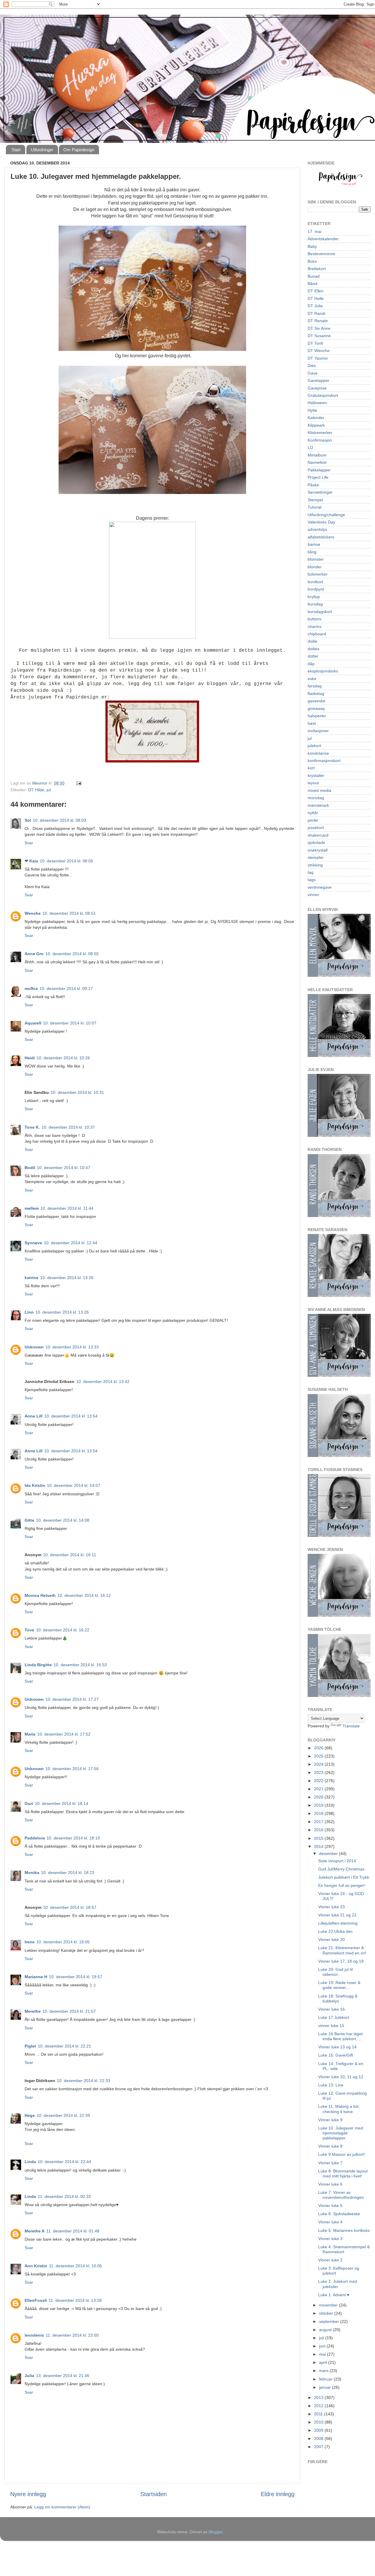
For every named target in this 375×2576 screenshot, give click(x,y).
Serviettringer (320, 492)
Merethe (33, 2011)
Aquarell (33, 1023)
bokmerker (318, 574)
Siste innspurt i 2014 (337, 1861)
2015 (319, 1838)
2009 (319, 2430)
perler (313, 820)
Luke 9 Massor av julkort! (341, 2154)
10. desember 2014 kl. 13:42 (103, 1381)
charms (315, 627)
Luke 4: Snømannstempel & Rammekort (344, 2249)
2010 (319, 2422)
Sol (28, 820)
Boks (312, 261)
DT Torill (315, 343)
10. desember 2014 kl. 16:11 (70, 1555)
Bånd (312, 284)
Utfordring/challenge (326, 515)
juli (322, 2338)
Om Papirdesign (79, 150)
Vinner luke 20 (331, 1940)
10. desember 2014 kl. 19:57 (76, 1977)
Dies (312, 365)
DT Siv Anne (319, 328)
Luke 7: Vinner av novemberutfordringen (341, 2195)
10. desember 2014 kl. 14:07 (74, 1485)
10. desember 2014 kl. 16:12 (84, 1595)
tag (311, 872)
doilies (313, 649)
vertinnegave (320, 887)
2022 (319, 1781)
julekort (314, 746)
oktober (327, 2313)
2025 (319, 1756)
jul (49, 790)
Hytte (312, 410)
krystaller (316, 775)
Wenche (33, 913)
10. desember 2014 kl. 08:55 (72, 954)
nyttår (313, 813)
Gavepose (317, 388)
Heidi (30, 1058)
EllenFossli (36, 2300)
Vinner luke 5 (330, 2206)
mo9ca (31, 988)
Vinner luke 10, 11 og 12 (341, 2077)
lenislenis (34, 2335)
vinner (313, 895)
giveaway (316, 708)
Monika (32, 1873)
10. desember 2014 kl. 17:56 (72, 1769)
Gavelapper (318, 380)
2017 (319, 1822)
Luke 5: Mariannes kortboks (344, 2230)
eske (312, 679)
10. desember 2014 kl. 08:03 (59, 820)
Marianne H (36, 1977)
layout (313, 783)
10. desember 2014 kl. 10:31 (77, 1092)
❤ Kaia (31, 861)
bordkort (315, 582)
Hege (30, 2115)
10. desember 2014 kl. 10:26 (63, 1058)
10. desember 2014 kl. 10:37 (68, 1127)
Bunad (314, 276)
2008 (319, 2438)
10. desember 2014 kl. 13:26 (67, 1278)
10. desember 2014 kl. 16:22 (63, 1630)
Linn (29, 1312)
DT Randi (316, 313)
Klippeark (316, 425)
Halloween (317, 403)
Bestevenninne (321, 254)
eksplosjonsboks (323, 671)
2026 (319, 1748)
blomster (316, 559)
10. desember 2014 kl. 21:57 (69, 2011)
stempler (316, 857)
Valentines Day (321, 522)
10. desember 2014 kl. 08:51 (69, 913)
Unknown (34, 1347)
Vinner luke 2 (330, 2260)
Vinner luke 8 (330, 2146)
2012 (319, 2406)
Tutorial (315, 507)
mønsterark (318, 805)
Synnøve (33, 1243)
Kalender (316, 418)
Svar (29, 843)
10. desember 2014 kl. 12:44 (71, 1243)
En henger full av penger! (342, 1885)
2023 (319, 1772)
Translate (351, 1726)
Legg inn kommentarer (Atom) (62, 2507)
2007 (319, 2447)
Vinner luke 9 (330, 2120)
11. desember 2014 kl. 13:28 (75, 2300)
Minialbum (317, 455)
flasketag (316, 694)
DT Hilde (36, 790)
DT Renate (318, 321)
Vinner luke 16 (331, 2009)
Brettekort (317, 269)
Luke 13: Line (331, 2085)
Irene (30, 1942)
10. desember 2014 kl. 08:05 (67, 861)
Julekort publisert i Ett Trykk (344, 1877)
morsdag (316, 798)
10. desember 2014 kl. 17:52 (64, 1734)
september (330, 2321)
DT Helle (316, 298)
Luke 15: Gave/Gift (336, 2055)
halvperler (317, 716)
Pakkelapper (319, 470)
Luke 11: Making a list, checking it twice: (339, 2109)
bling (312, 552)
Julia (29, 2376)
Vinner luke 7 (330, 2163)
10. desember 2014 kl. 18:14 (62, 1803)
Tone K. (32, 1127)
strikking (315, 865)
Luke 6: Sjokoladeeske (339, 2214)
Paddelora (35, 1838)
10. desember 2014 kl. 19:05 (63, 1942)
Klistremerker (320, 433)
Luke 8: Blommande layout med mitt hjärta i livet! (343, 2173)
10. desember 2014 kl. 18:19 (73, 1838)
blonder (315, 567)
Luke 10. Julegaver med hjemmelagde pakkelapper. (341, 2133)
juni (323, 2346)
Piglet (30, 2046)
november (329, 2305)
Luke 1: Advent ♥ (334, 2295)
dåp (311, 664)
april (324, 2362)
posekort (316, 828)
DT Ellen (316, 291)
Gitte (29, 1520)
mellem (32, 1208)
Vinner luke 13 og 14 (337, 2047)
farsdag (315, 686)
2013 (319, 2397)
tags (312, 880)
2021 (319, 1789)
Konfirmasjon (320, 440)
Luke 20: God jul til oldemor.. (335, 1972)
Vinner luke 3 (330, 2239)
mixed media (319, 790)
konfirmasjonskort (324, 761)
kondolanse (318, 753)
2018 (319, 1813)
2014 (319, 1846)
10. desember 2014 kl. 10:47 (64, 1168)
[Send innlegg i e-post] (78, 783)
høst (312, 723)
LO (310, 447)
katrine (31, 1278)
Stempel (315, 500)
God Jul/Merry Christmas (341, 1869)
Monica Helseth (40, 1595)
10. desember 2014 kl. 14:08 (63, 1520)
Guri (29, 1803)
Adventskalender (323, 239)
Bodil (30, 1168)
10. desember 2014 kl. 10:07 (70, 1023)
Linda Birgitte (38, 1665)
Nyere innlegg (28, 2494)
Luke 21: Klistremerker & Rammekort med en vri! (342, 1950)
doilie (312, 641)
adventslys (317, 529)
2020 (319, 1797)
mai (323, 2354)
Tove (29, 1630)
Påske (313, 485)
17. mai (315, 231)
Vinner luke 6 (330, 2184)
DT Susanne (319, 336)
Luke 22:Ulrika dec (335, 1931)
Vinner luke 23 (331, 1907)
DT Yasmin (318, 358)
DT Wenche (319, 351)
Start (16, 150)
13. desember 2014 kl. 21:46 (63, 2376)
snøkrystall (318, 850)
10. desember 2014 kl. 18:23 (68, 1873)
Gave (313, 373)
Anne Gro (34, 954)
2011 (319, 2414)
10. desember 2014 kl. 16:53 (80, 1665)
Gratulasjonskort (323, 395)
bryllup (314, 597)
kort (311, 768)
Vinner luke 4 (330, 2222)
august (326, 2330)
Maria (30, 1734)
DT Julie (315, 306)
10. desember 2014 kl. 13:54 (71, 1416)
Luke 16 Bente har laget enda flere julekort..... (340, 2036)
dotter (313, 656)
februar (326, 2379)
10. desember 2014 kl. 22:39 (63, 2115)
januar (325, 2387)
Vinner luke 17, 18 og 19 (341, 1961)
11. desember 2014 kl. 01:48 (73, 2231)
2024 (319, 1764)
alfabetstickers (321, 537)
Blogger (216, 2532)
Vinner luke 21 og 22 (337, 1915)
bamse (314, 544)
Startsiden (154, 2494)
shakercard (318, 835)
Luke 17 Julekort (334, 2017)
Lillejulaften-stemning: (338, 1923)
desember (329, 1854)
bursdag (315, 604)
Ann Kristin (36, 2266)
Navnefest (317, 462)
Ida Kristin (35, 1485)
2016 (319, 1830)
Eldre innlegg (278, 2494)
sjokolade (316, 842)
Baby (312, 246)
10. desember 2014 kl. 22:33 (83, 2081)
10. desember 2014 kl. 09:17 (66, 988)
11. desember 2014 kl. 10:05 (75, 2266)
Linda (30, 2162)
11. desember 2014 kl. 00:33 (64, 2196)
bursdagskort (320, 612)
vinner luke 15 (331, 2026)
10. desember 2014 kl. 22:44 (64, 2162)
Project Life (318, 477)
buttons (315, 619)
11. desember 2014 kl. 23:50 (72, 2335)
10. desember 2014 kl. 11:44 (67, 1208)
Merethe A (35, 2231)
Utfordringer (42, 150)
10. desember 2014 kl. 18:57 (70, 1907)
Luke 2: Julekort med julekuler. (338, 2284)
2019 (319, 1805)
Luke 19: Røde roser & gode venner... (339, 1985)
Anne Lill (34, 1416)
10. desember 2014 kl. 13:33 (72, 1347)
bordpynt (316, 589)
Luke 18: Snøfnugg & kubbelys (338, 1998)
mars (324, 2371)
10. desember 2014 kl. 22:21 (64, 2046)
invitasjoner (318, 731)
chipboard (317, 634)
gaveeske (317, 701)
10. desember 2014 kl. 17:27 (72, 1699)
